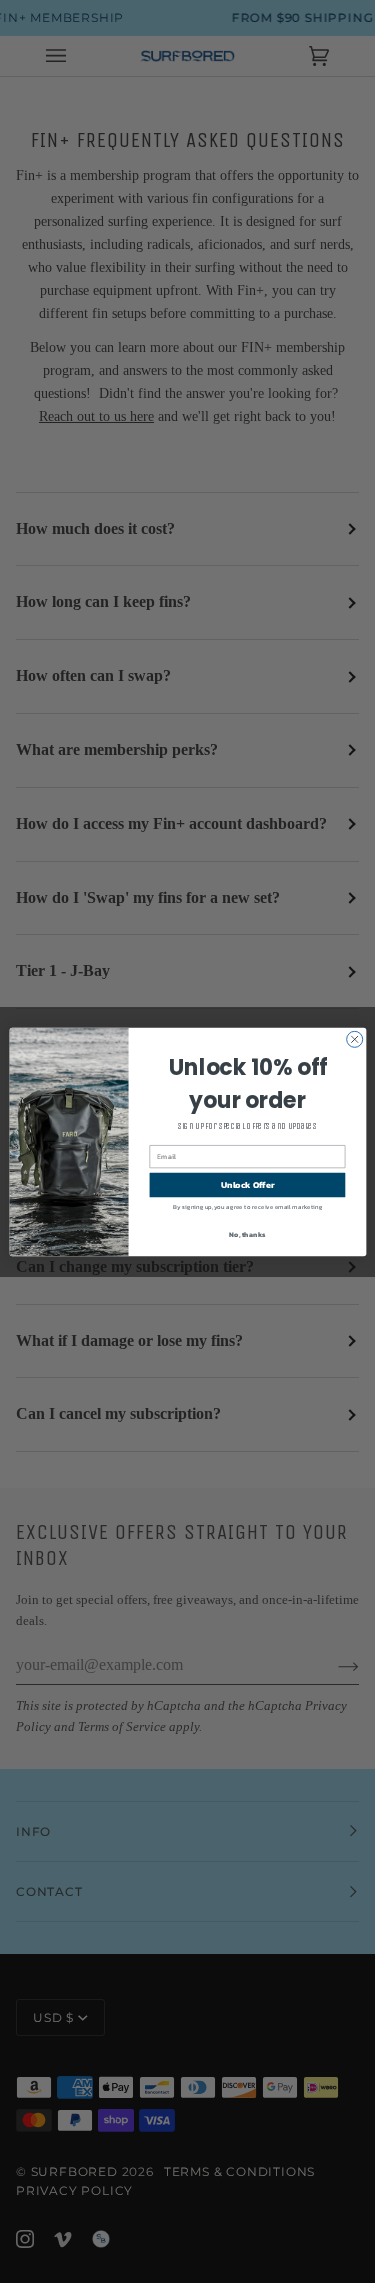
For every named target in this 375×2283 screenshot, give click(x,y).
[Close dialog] (354, 1039)
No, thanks (247, 1233)
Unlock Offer (247, 1184)
